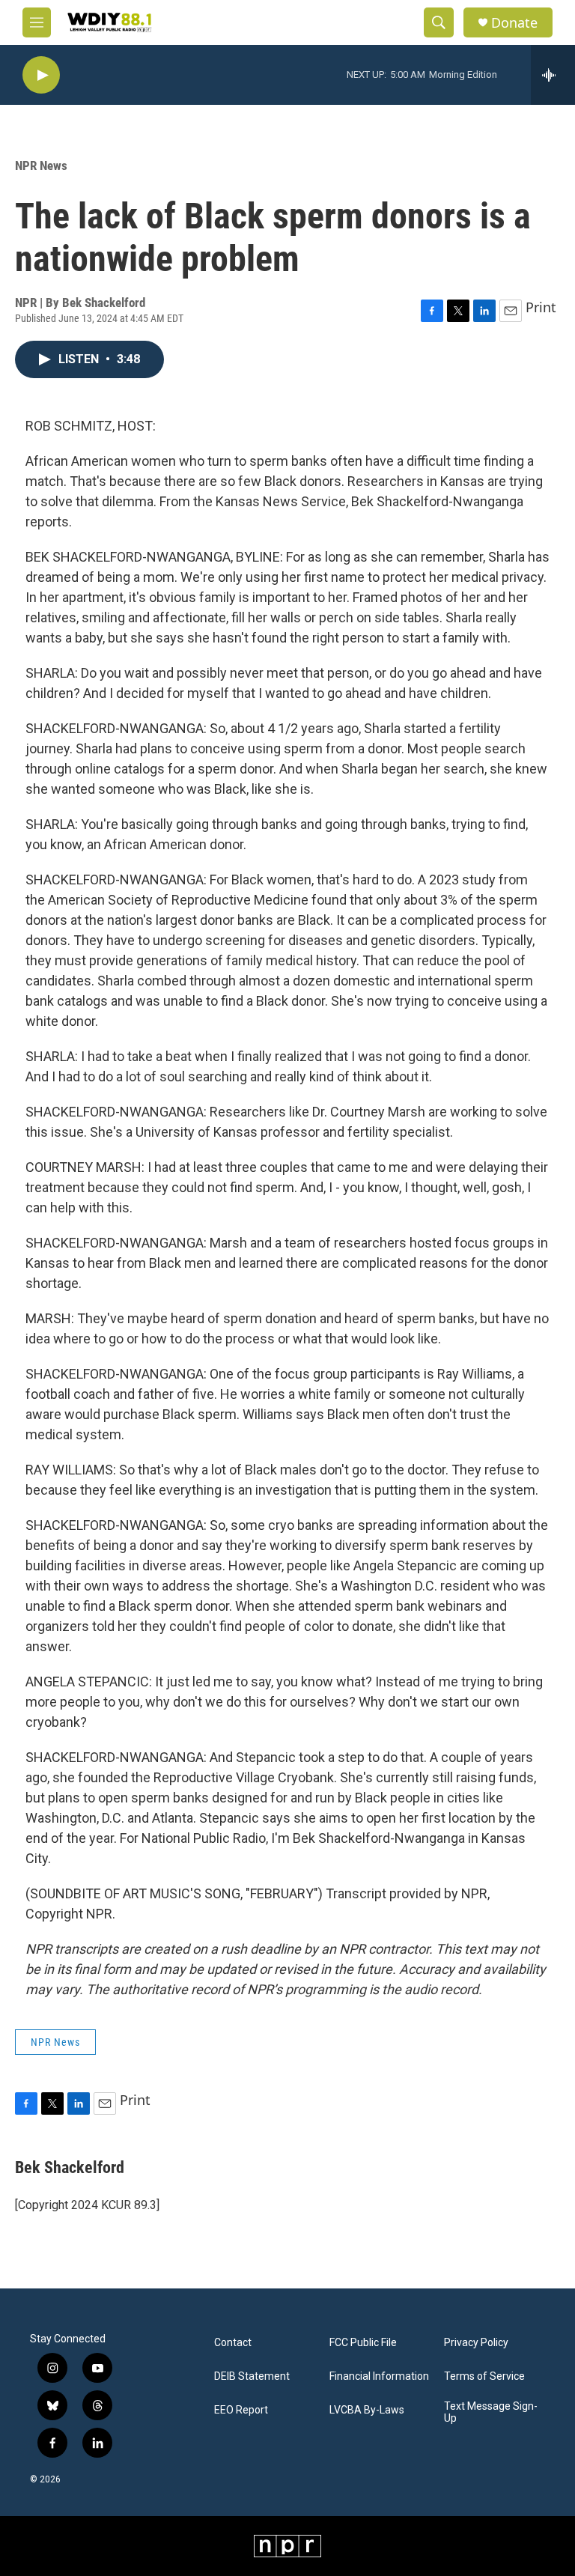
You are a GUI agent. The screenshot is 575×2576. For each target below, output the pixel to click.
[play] (41, 75)
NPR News (41, 165)
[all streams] (553, 75)
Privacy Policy (476, 2343)
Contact (233, 2343)
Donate (514, 23)
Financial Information (379, 2376)
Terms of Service (484, 2376)
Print (541, 307)
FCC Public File (363, 2343)
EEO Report (241, 2410)
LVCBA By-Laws (367, 2410)
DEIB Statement (252, 2376)
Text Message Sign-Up (491, 2412)
